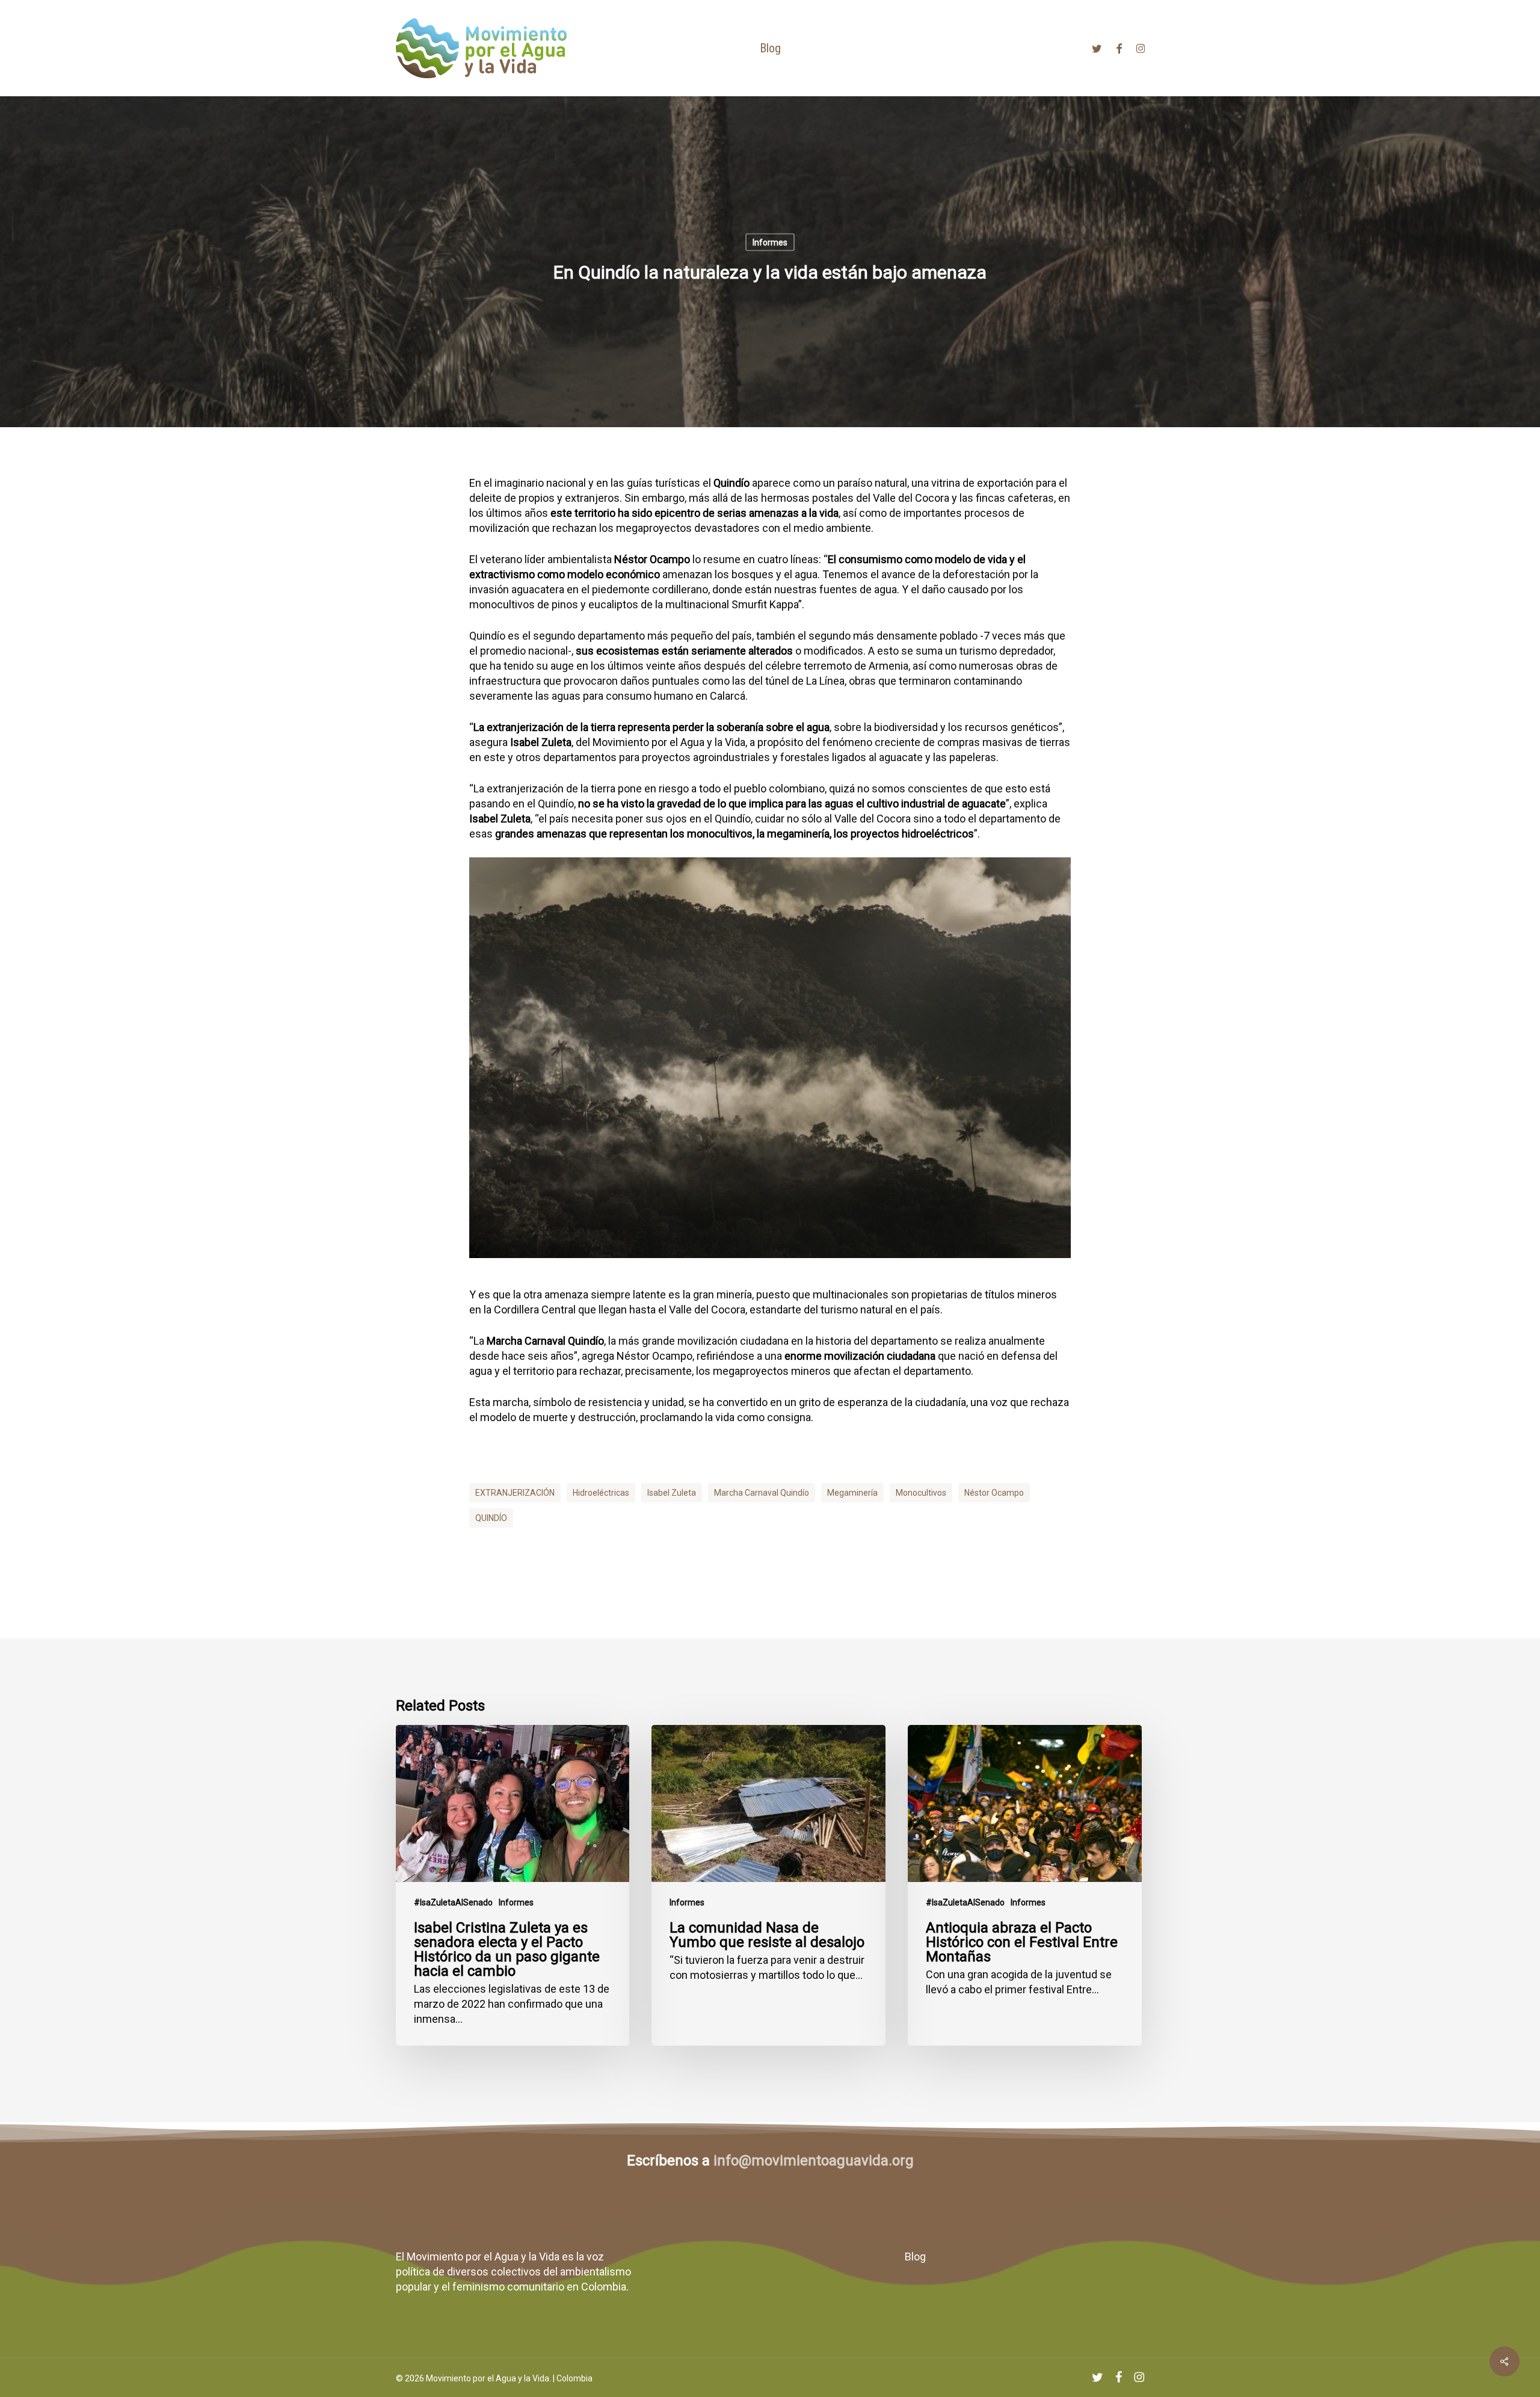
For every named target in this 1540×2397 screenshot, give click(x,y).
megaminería (852, 1493)
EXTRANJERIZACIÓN (515, 1493)
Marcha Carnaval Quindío (762, 1493)
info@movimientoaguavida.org (814, 2161)
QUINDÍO (491, 1518)
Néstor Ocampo (994, 1493)
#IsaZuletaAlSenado (453, 1902)
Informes (770, 242)
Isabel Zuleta (672, 1493)
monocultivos (921, 1493)
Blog (915, 2257)
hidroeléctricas (601, 1493)
